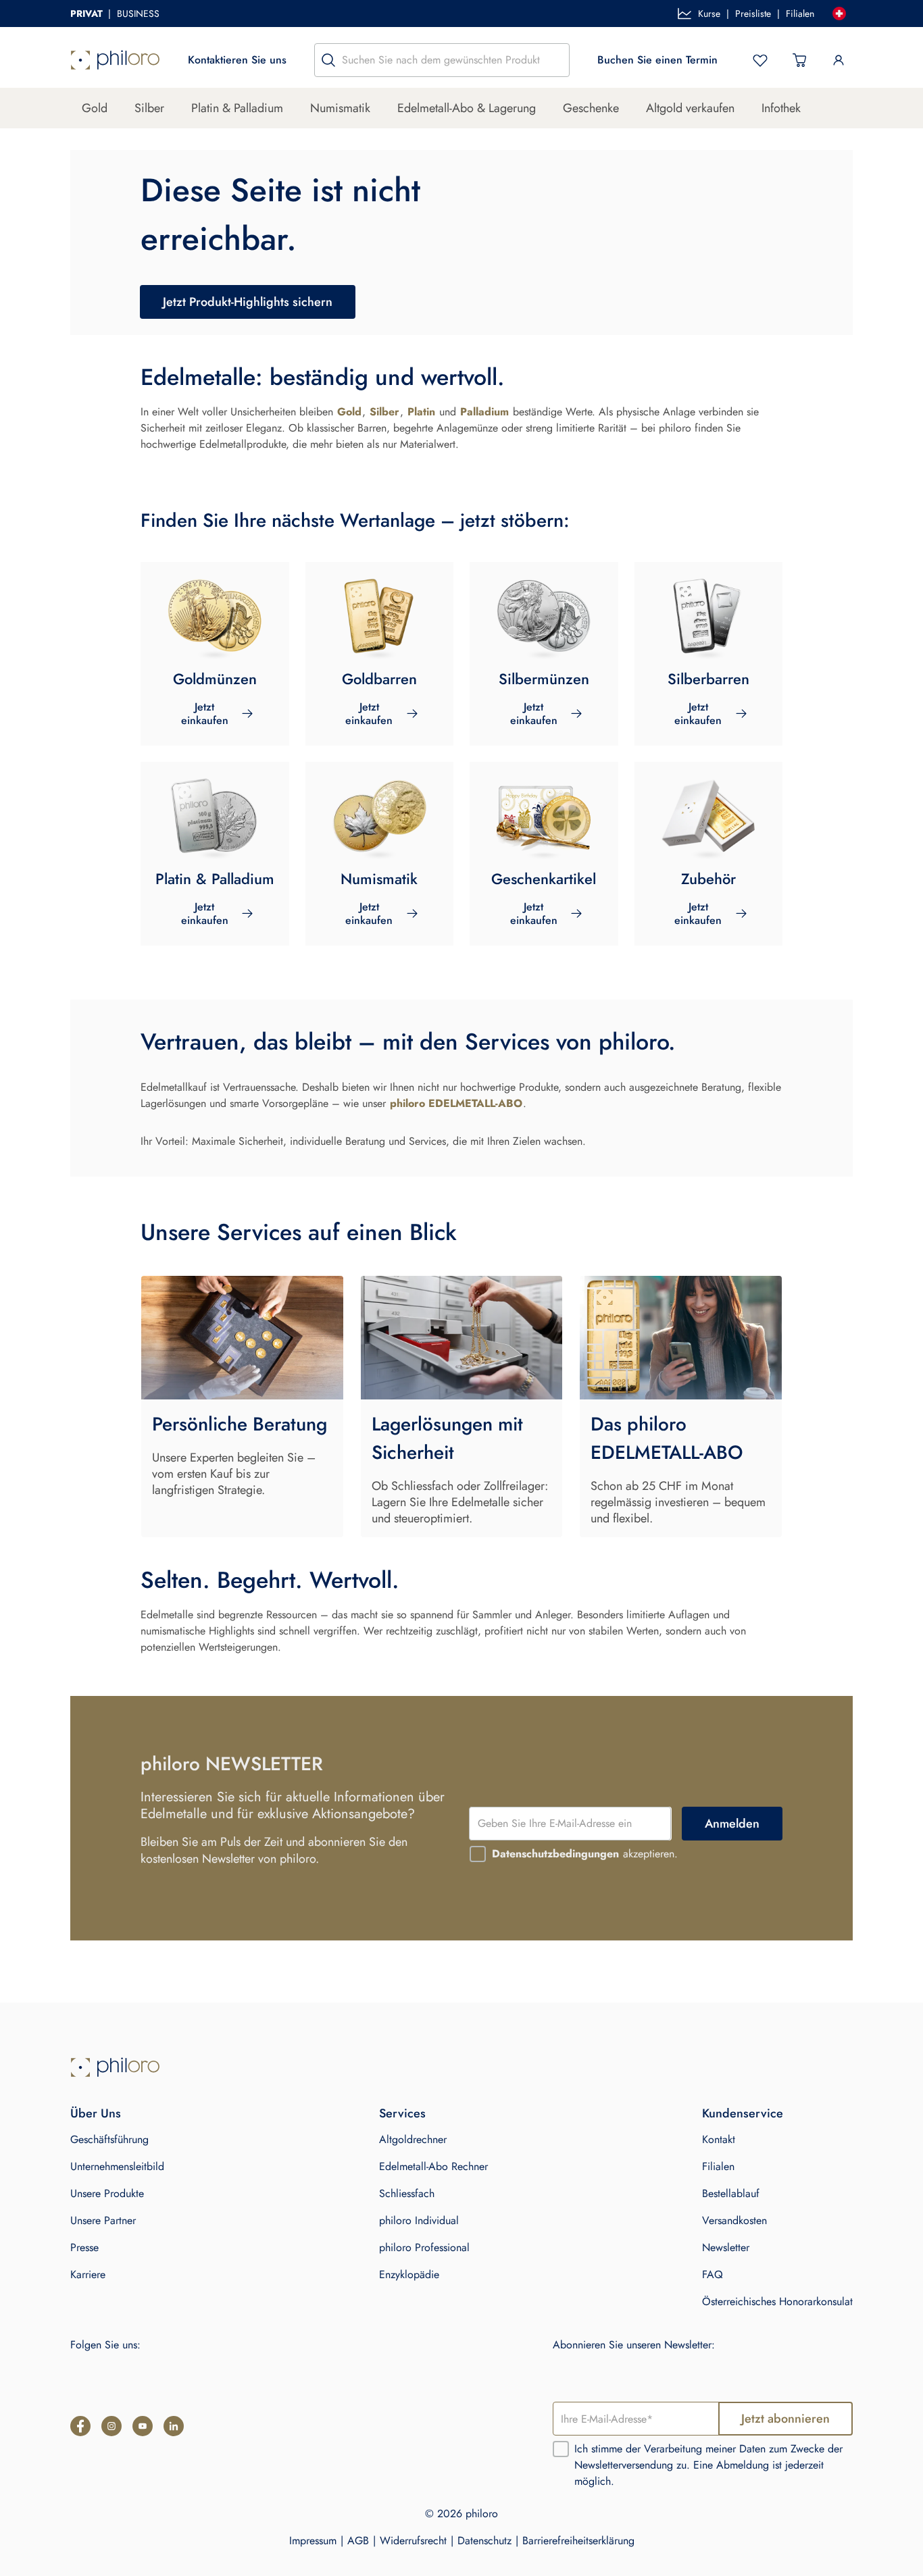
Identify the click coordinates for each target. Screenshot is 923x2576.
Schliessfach (407, 2193)
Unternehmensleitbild (117, 2166)
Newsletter (726, 2247)
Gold (95, 108)
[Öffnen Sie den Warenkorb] (799, 60)
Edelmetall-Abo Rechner (433, 2166)
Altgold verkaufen (690, 108)
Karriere (88, 2274)
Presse (84, 2247)
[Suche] (328, 60)
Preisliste (753, 14)
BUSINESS (138, 14)
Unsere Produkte (107, 2193)
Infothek (781, 108)
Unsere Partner (103, 2220)
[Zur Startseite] (115, 60)
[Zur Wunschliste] (760, 60)
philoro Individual (419, 2220)
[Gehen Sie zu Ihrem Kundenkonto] (839, 60)
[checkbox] (478, 1854)
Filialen (800, 14)
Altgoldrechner (413, 2139)
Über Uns (96, 2113)
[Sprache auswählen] (839, 14)
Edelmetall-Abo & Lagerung (467, 108)
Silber (149, 108)
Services (402, 2113)
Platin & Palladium (237, 108)
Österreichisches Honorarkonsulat (777, 2301)
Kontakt (719, 2139)
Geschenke (591, 108)
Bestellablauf (731, 2193)
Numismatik (340, 108)
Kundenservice (743, 2113)
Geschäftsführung (109, 2139)
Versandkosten (734, 2220)
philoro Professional (424, 2247)
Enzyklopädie (409, 2274)
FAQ (713, 2274)
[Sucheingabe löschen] (555, 60)
